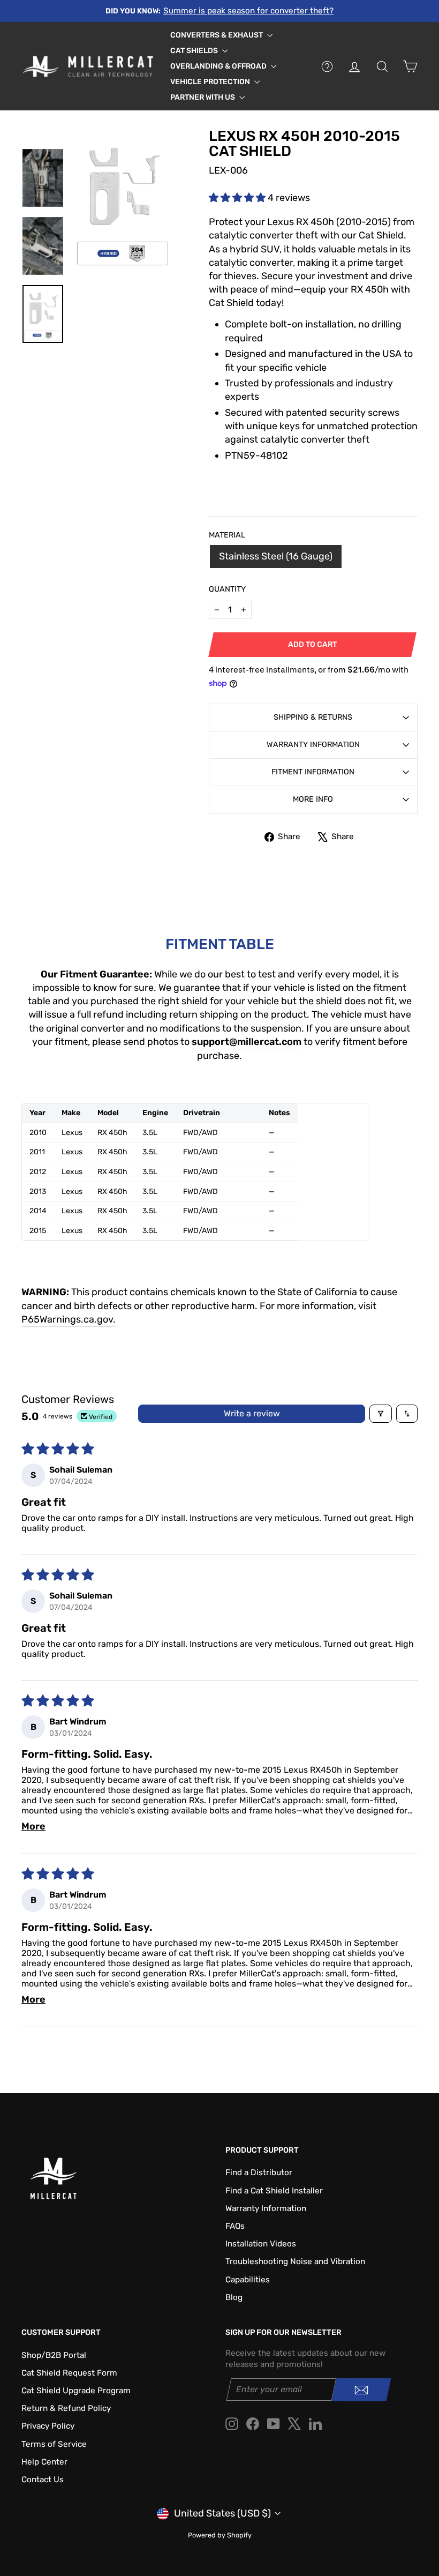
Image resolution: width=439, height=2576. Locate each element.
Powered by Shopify (220, 2535)
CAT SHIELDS (195, 51)
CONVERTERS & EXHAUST (217, 35)
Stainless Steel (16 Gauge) (276, 556)
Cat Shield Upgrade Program (76, 2391)
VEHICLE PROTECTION (211, 82)
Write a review (252, 1413)
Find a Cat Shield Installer (274, 2191)
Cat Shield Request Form (69, 2373)
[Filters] (381, 1414)
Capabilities (248, 2280)
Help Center (44, 2462)
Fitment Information (313, 772)
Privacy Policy (48, 2426)
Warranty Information (313, 745)
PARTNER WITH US (203, 97)
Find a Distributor (259, 2172)
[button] (238, 198)
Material (227, 535)
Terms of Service (54, 2444)
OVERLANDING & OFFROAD (219, 66)
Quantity (227, 589)
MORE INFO (313, 799)
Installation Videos (261, 2244)
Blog (234, 2297)
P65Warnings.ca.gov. (69, 1319)
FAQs (235, 2226)
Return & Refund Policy (66, 2408)
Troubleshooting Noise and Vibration (295, 2261)
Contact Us (43, 2480)
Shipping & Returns (313, 717)
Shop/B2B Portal (54, 2355)
